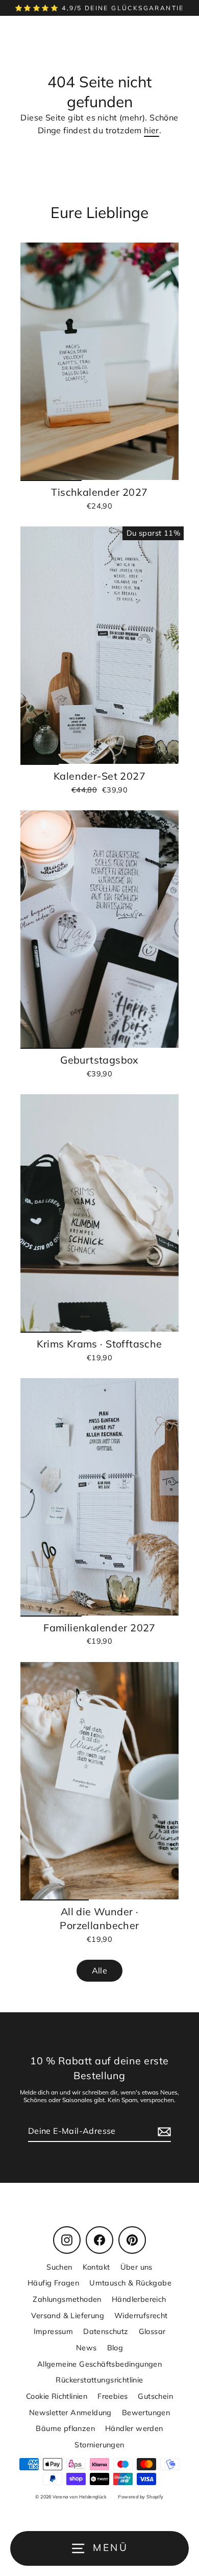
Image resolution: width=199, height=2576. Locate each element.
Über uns (136, 2267)
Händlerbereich (139, 2299)
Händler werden (134, 2428)
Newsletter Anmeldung (70, 2412)
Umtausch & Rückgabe (130, 2283)
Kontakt (96, 2267)
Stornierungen (99, 2445)
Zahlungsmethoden (67, 2299)
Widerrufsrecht (141, 2315)
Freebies (113, 2396)
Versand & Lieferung (68, 2315)
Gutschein (155, 2396)
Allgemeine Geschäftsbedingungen (100, 2364)
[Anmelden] (163, 2131)
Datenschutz (106, 2331)
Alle (100, 1970)
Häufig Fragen (53, 2283)
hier (152, 130)
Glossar (152, 2331)
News (86, 2348)
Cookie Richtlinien (57, 2396)
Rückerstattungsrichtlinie (99, 2380)
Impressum (54, 2331)
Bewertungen (146, 2412)
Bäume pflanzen (65, 2428)
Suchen (59, 2267)
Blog (115, 2348)
